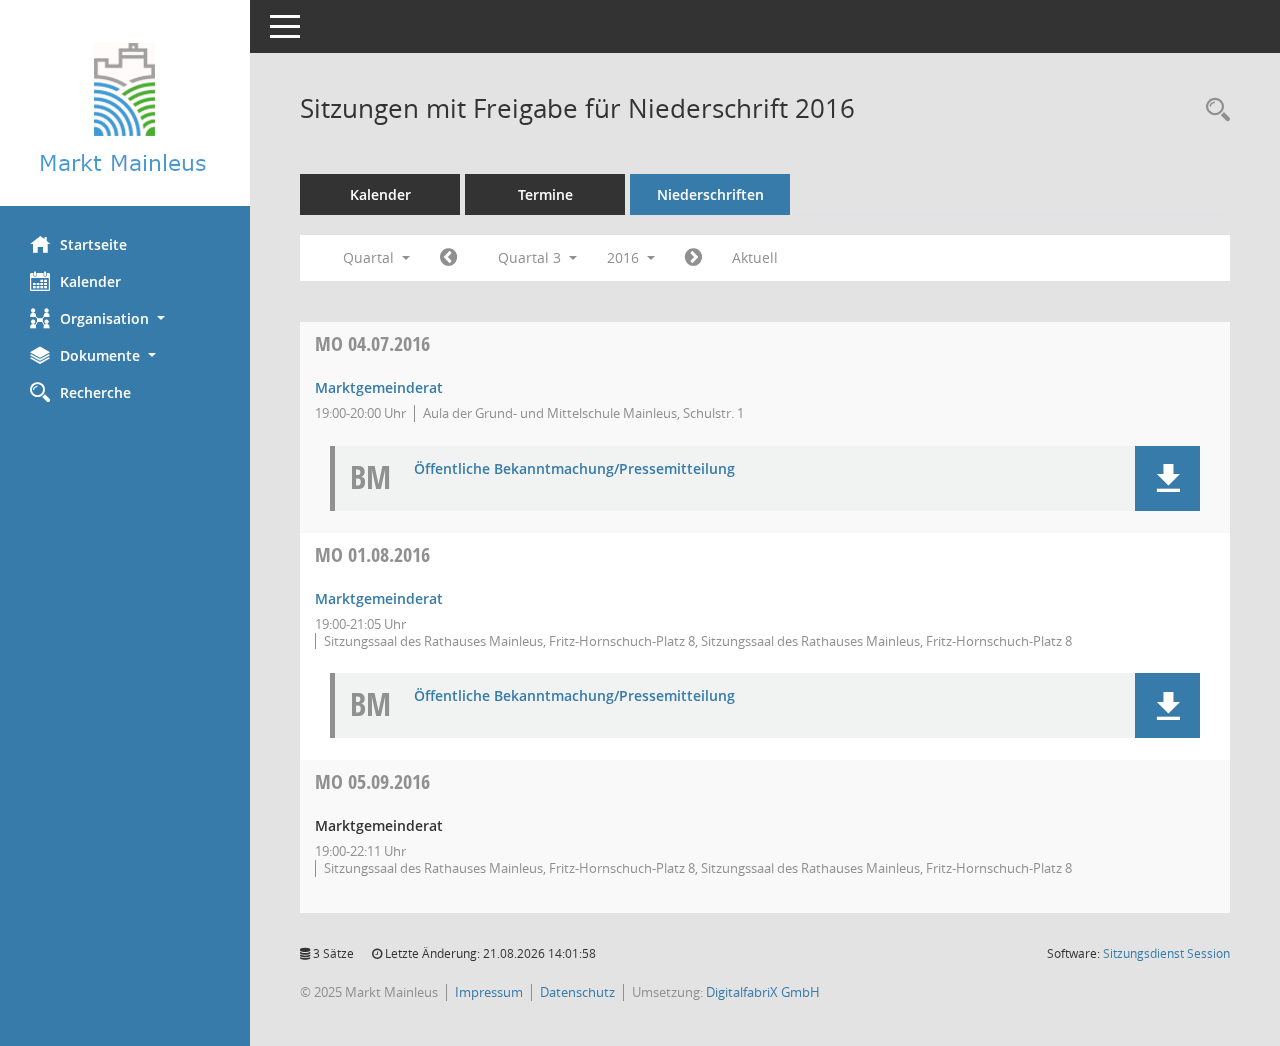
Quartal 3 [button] (531, 257)
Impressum (489, 992)
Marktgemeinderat (379, 387)
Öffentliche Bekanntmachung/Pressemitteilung (574, 469)
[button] (125, 318)
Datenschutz (577, 992)
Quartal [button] (370, 257)
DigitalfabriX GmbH (763, 992)
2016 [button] (625, 257)
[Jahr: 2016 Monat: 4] (448, 258)
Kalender (90, 281)
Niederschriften (710, 194)
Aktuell (755, 257)
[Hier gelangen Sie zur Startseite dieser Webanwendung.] (125, 110)
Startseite (93, 244)
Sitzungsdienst (1166, 953)
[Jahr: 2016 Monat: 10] (693, 258)
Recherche (95, 392)
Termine (545, 194)
